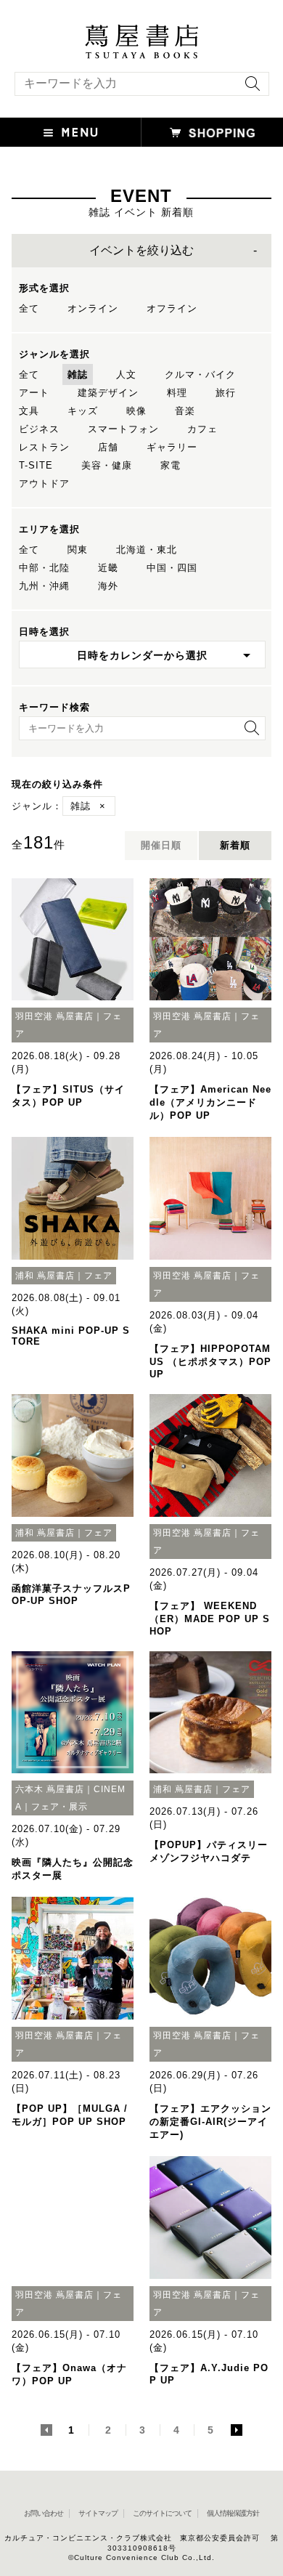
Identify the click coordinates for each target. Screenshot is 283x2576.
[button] (71, 132)
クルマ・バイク (200, 374)
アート (34, 393)
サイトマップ (98, 2513)
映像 (136, 411)
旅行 (226, 393)
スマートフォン (123, 429)
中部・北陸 (44, 568)
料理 (177, 393)
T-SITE (36, 465)
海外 (108, 586)
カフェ (202, 429)
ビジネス (39, 429)
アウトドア (44, 483)
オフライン (172, 308)
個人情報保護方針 (233, 2513)
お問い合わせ (44, 2513)
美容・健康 (107, 465)
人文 (126, 374)
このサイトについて (162, 2513)
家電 (171, 465)
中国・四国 (172, 568)
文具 (29, 411)
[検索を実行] (249, 88)
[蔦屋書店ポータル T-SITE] (141, 31)
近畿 (108, 568)
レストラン (44, 447)
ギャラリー (172, 447)
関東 (78, 550)
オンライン (93, 308)
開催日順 (161, 845)
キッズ (83, 411)
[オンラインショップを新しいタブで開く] (212, 132)
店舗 (108, 447)
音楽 (185, 411)
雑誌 (78, 374)
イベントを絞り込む (141, 250)
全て (29, 308)
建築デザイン (108, 393)
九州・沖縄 (44, 586)
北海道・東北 (147, 550)
